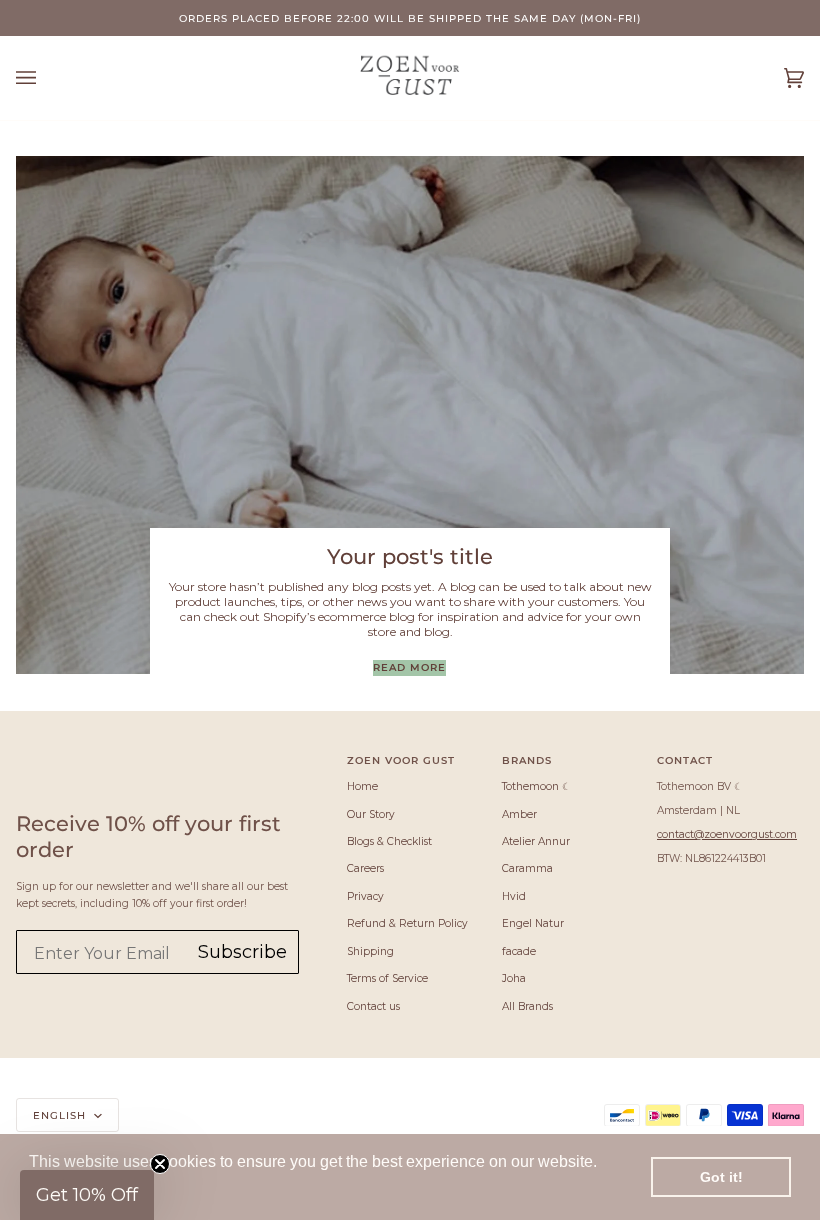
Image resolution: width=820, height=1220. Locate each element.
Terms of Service (387, 978)
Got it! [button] (721, 1177)
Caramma (527, 868)
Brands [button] (527, 760)
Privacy (365, 896)
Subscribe (242, 952)
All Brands (527, 1006)
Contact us (373, 1006)
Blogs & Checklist (389, 841)
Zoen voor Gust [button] (401, 760)
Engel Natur (533, 923)
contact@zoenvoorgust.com (727, 834)
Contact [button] (685, 760)
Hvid (514, 896)
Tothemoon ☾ (536, 786)
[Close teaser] (160, 1164)
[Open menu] (46, 78)
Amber (519, 814)
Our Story (371, 814)
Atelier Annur (536, 841)
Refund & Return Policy (407, 923)
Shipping (370, 951)
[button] (87, 1195)
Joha (514, 978)
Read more (409, 667)
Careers (365, 868)
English (61, 1115)
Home (362, 786)
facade (519, 951)
